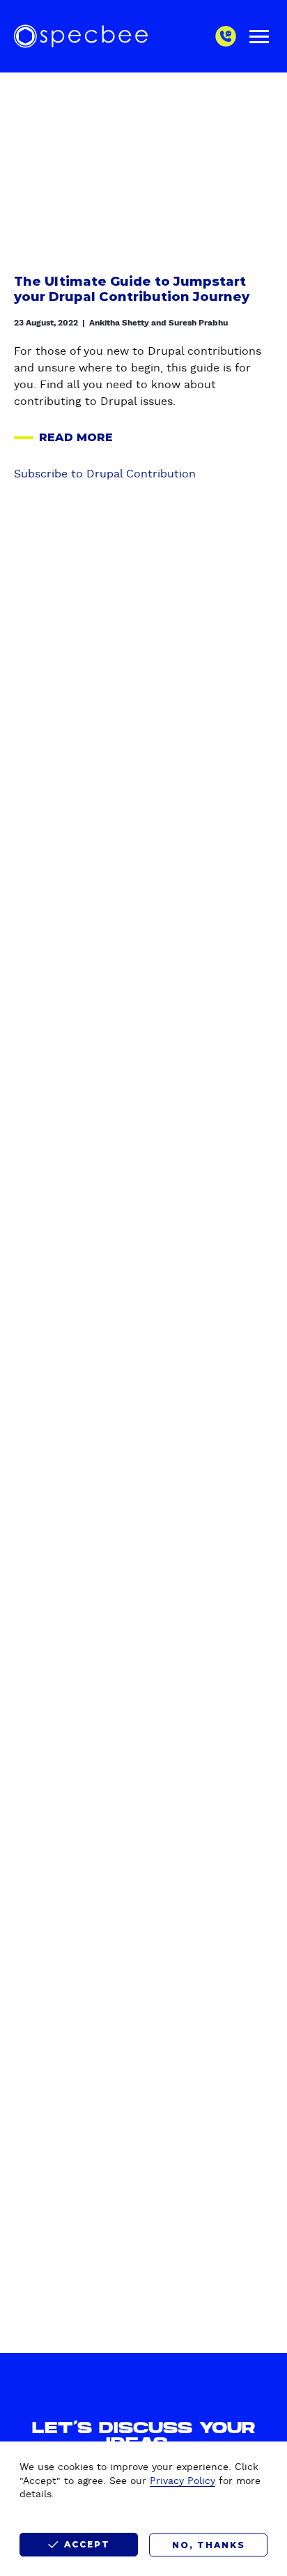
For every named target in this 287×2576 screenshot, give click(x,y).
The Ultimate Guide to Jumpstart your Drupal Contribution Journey (132, 290)
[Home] (81, 36)
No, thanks (209, 2545)
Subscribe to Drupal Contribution (105, 474)
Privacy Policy (183, 2481)
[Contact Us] (226, 36)
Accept (87, 2544)
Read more (63, 438)
